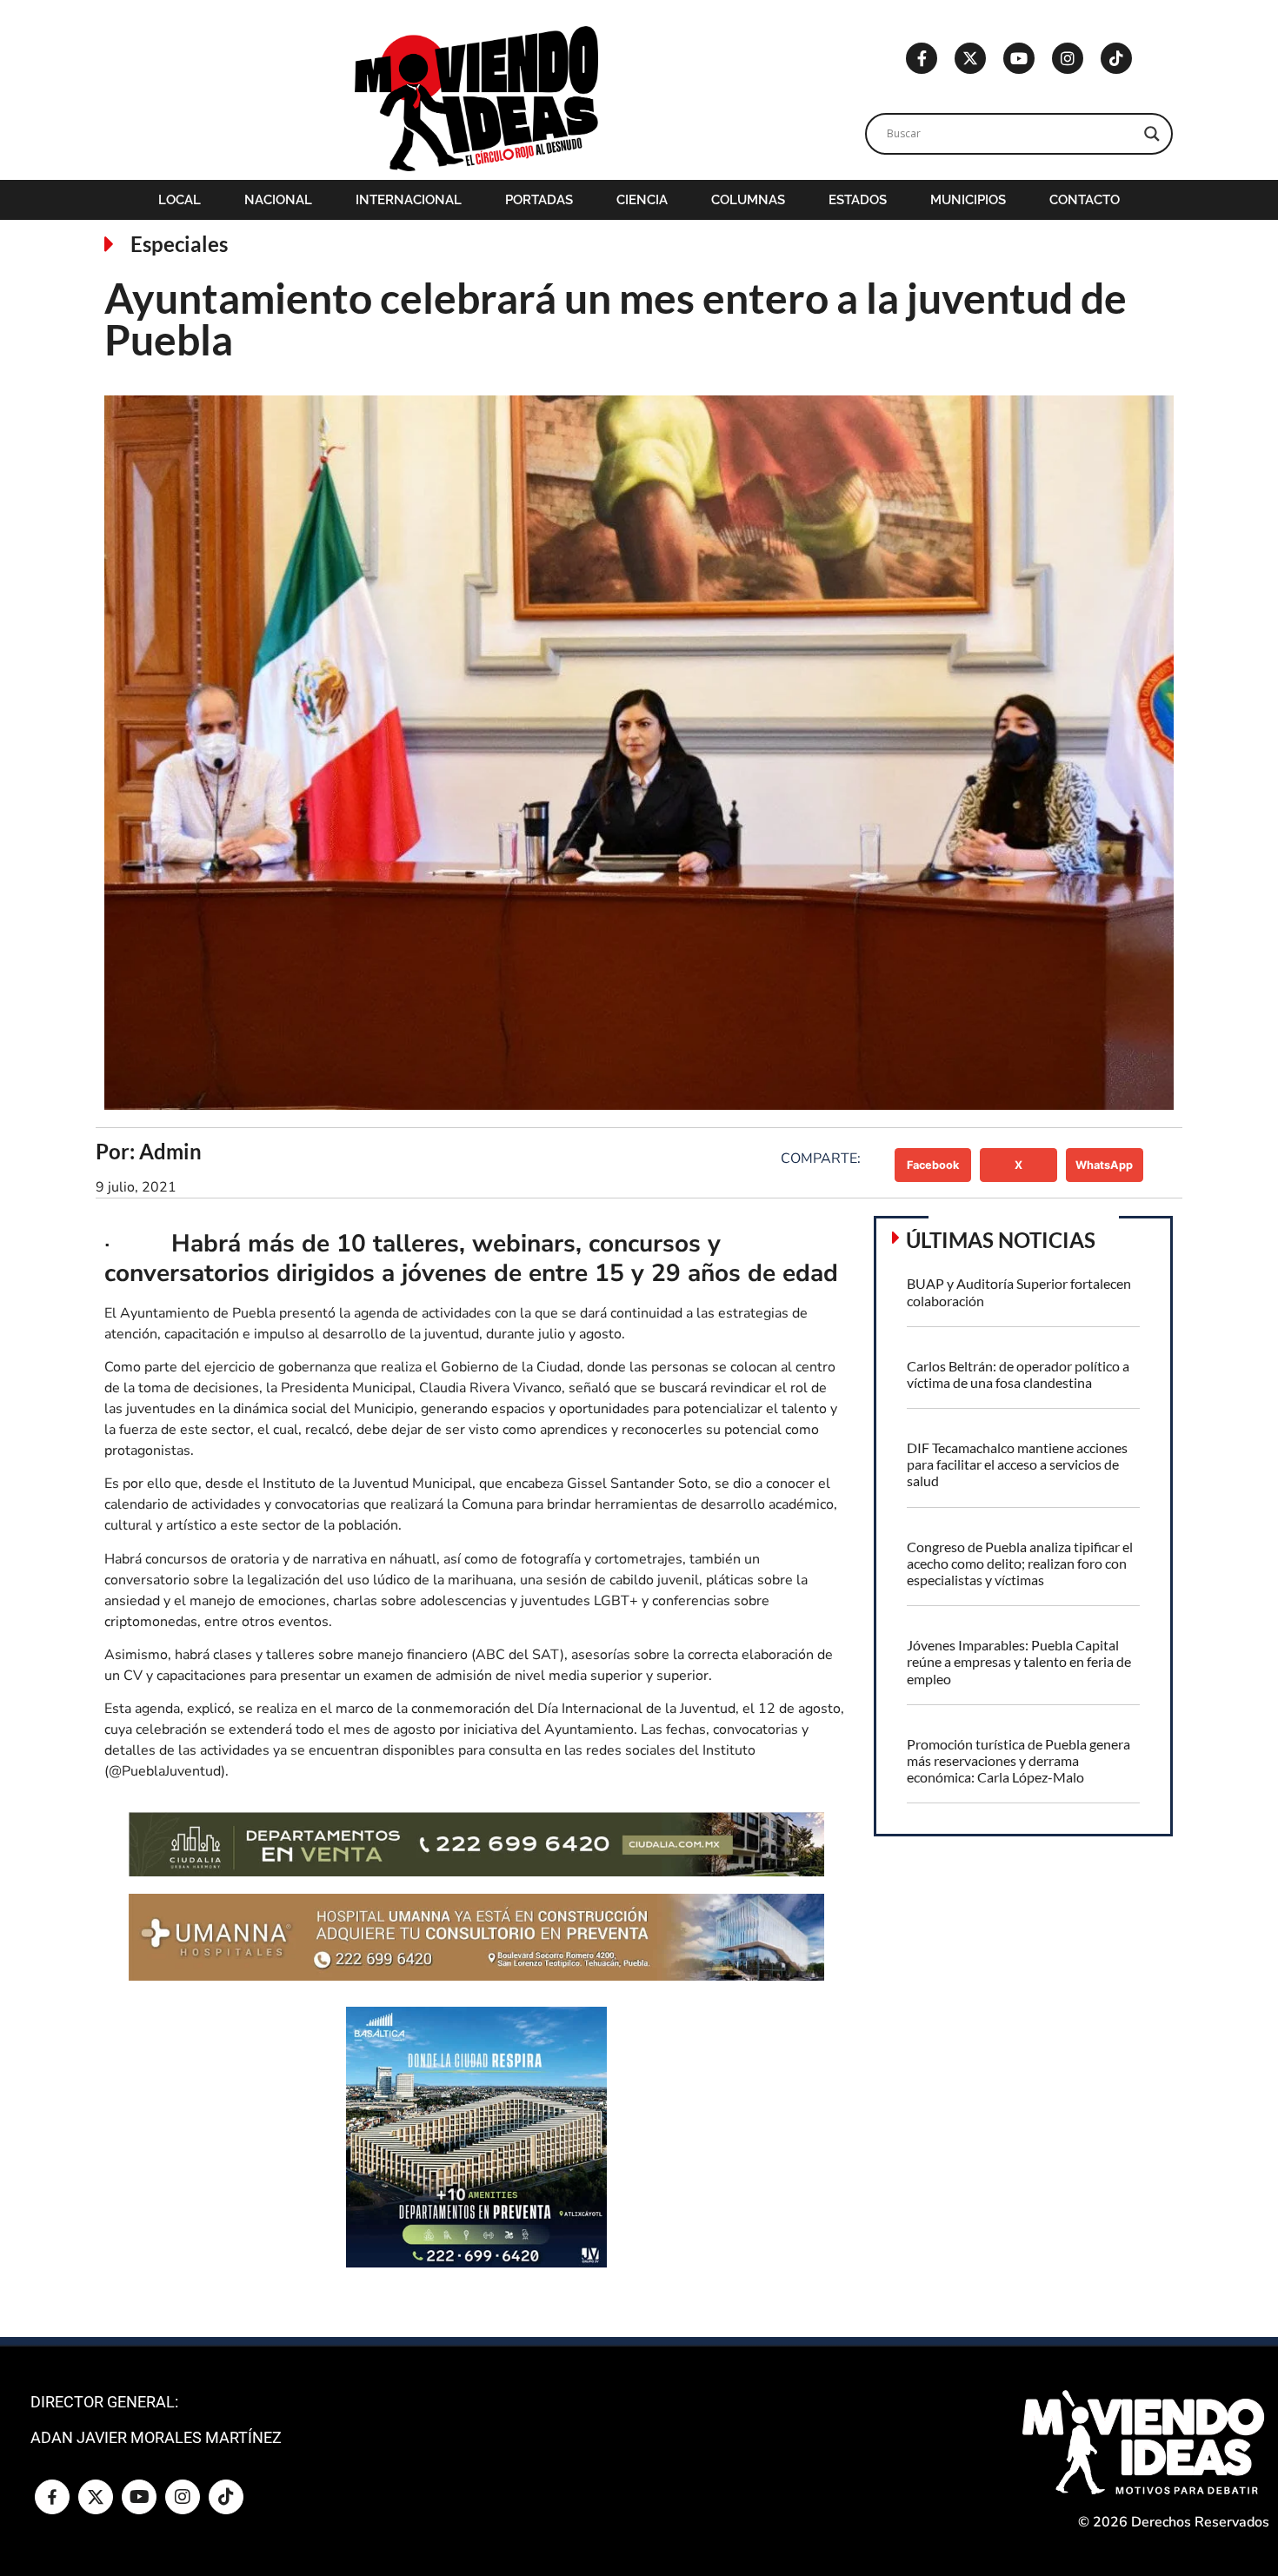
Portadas (539, 200)
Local (180, 200)
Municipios (968, 200)
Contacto (1085, 200)
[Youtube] (1019, 58)
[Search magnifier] (1152, 134)
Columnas (748, 200)
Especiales (179, 244)
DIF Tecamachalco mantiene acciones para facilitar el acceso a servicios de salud (1017, 1464)
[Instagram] (1068, 58)
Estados (858, 200)
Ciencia (642, 200)
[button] (933, 1165)
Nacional (278, 200)
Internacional (409, 200)
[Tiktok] (1116, 58)
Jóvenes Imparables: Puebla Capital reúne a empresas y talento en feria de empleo (1019, 1661)
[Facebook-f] (922, 58)
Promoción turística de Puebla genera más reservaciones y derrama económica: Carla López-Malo (1018, 1760)
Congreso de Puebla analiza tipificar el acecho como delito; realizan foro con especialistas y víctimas (1020, 1563)
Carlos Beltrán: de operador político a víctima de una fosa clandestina (1018, 1374)
